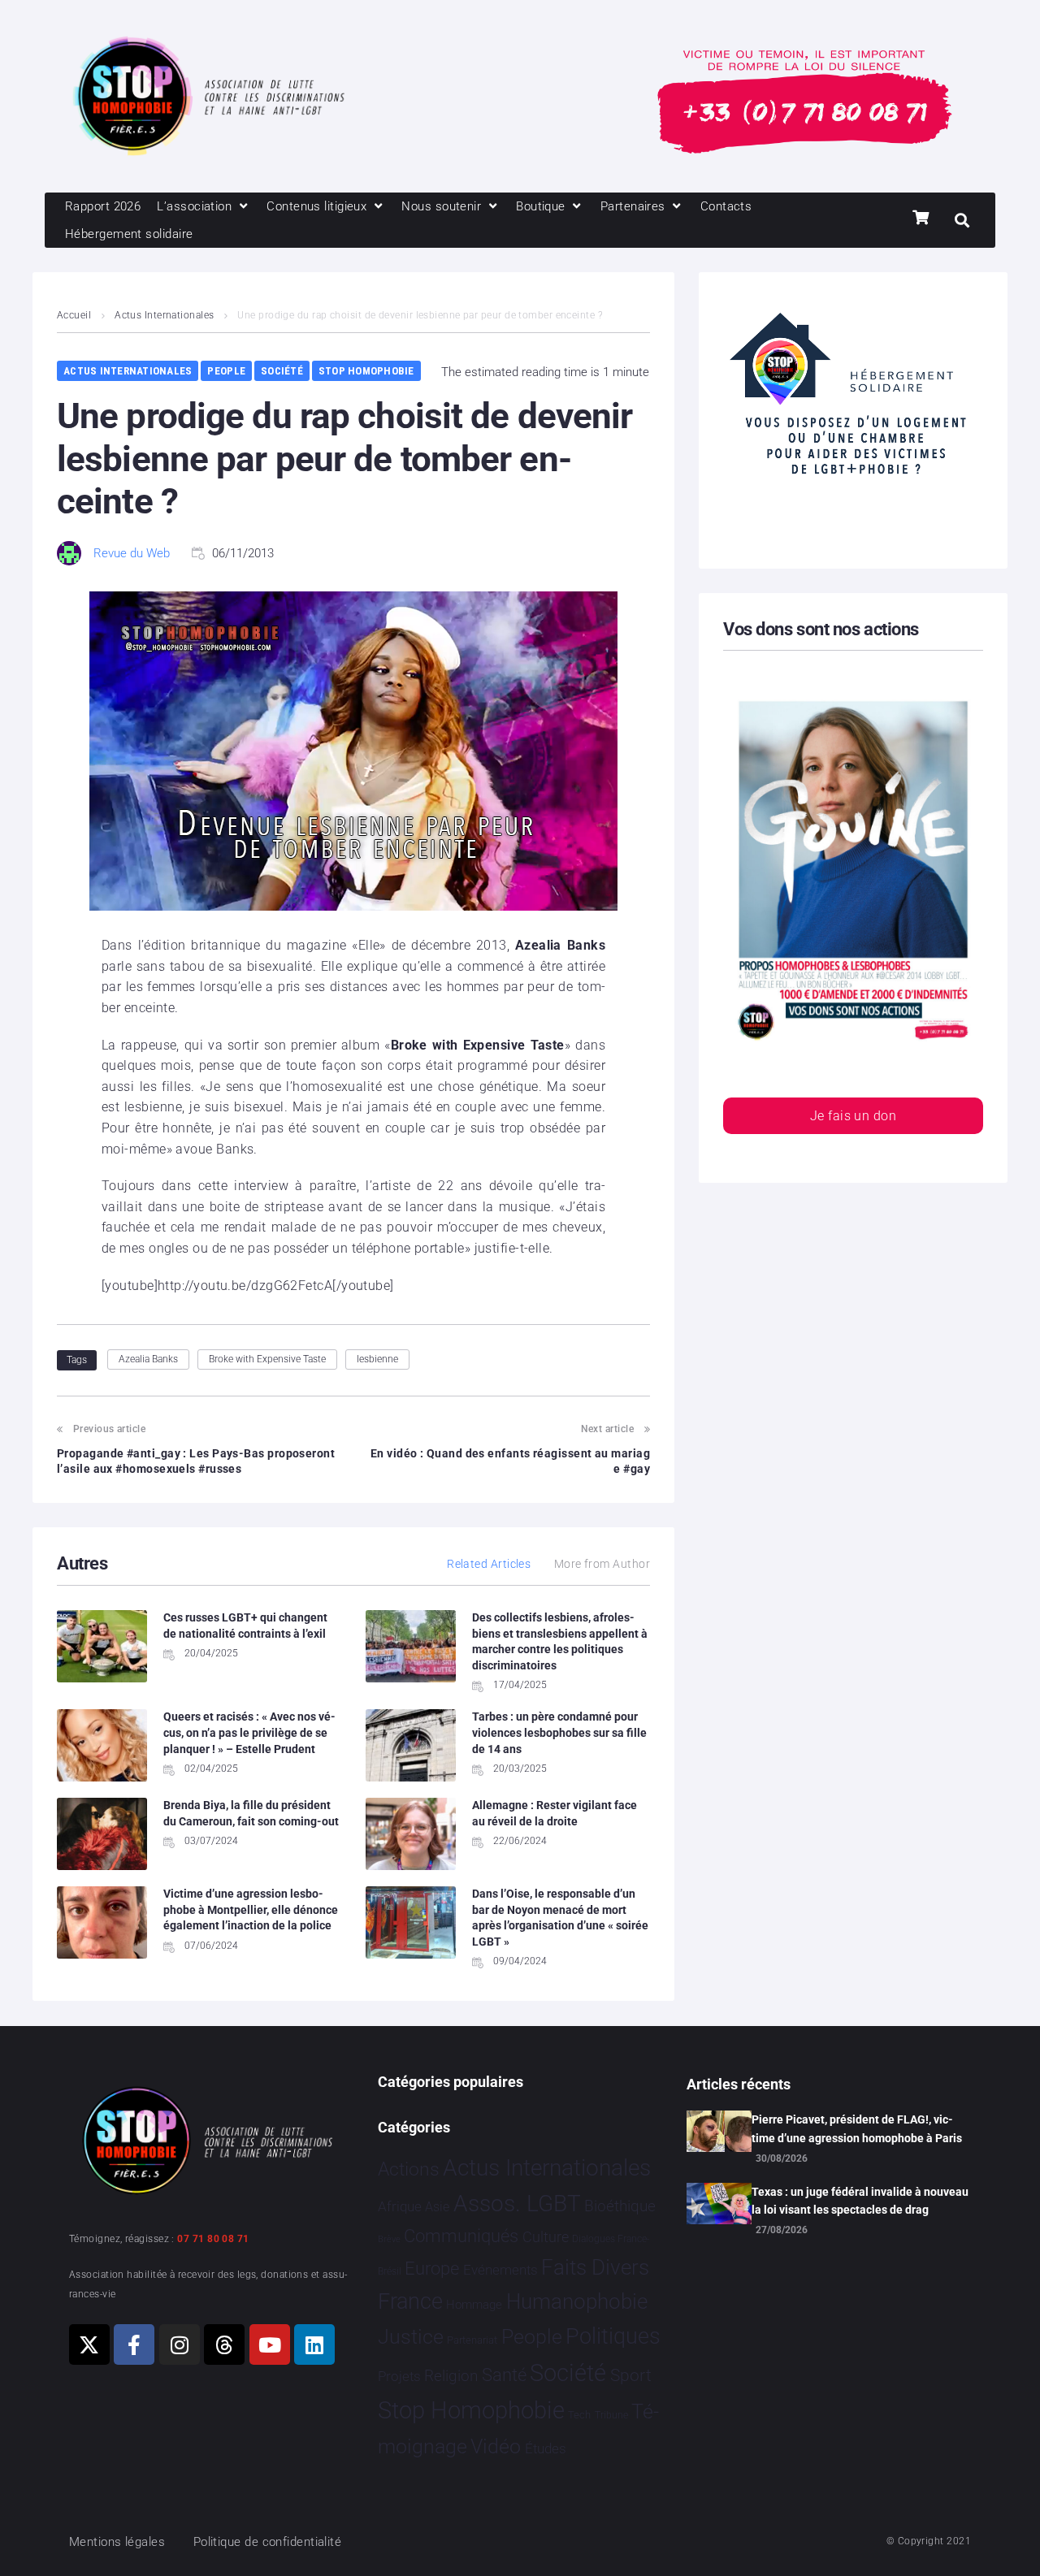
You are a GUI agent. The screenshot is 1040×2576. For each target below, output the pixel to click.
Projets (399, 2377)
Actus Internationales (164, 315)
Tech (579, 2415)
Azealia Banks (148, 1359)
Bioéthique (620, 2206)
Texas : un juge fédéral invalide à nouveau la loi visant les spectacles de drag (860, 2201)
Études (546, 2448)
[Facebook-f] (134, 2344)
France (410, 2301)
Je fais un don (853, 1116)
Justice (411, 2337)
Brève (389, 2239)
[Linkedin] (314, 2344)
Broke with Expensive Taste (267, 1359)
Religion (451, 2376)
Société (282, 371)
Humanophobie (577, 2301)
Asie (437, 2207)
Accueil (74, 315)
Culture (546, 2237)
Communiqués (461, 2236)
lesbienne (377, 1359)
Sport (631, 2375)
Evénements (500, 2270)
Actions (409, 2169)
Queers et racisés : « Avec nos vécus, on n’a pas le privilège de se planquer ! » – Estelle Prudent (249, 1732)
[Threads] (224, 2344)
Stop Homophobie (366, 371)
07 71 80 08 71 (213, 2239)
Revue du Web (132, 553)
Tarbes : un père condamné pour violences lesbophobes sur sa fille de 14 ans (559, 1732)
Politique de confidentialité (268, 2542)
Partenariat (472, 2340)
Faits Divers (595, 2267)
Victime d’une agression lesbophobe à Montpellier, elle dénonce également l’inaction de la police (251, 1909)
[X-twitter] (89, 2344)
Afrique (400, 2206)
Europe (432, 2269)
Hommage (474, 2305)
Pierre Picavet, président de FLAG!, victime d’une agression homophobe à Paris (857, 2128)
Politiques (613, 2336)
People (226, 371)
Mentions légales (117, 2542)
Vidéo (496, 2446)
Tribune (611, 2415)
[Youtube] (270, 2344)
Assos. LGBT (517, 2204)
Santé (504, 2375)
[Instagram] (180, 2344)
